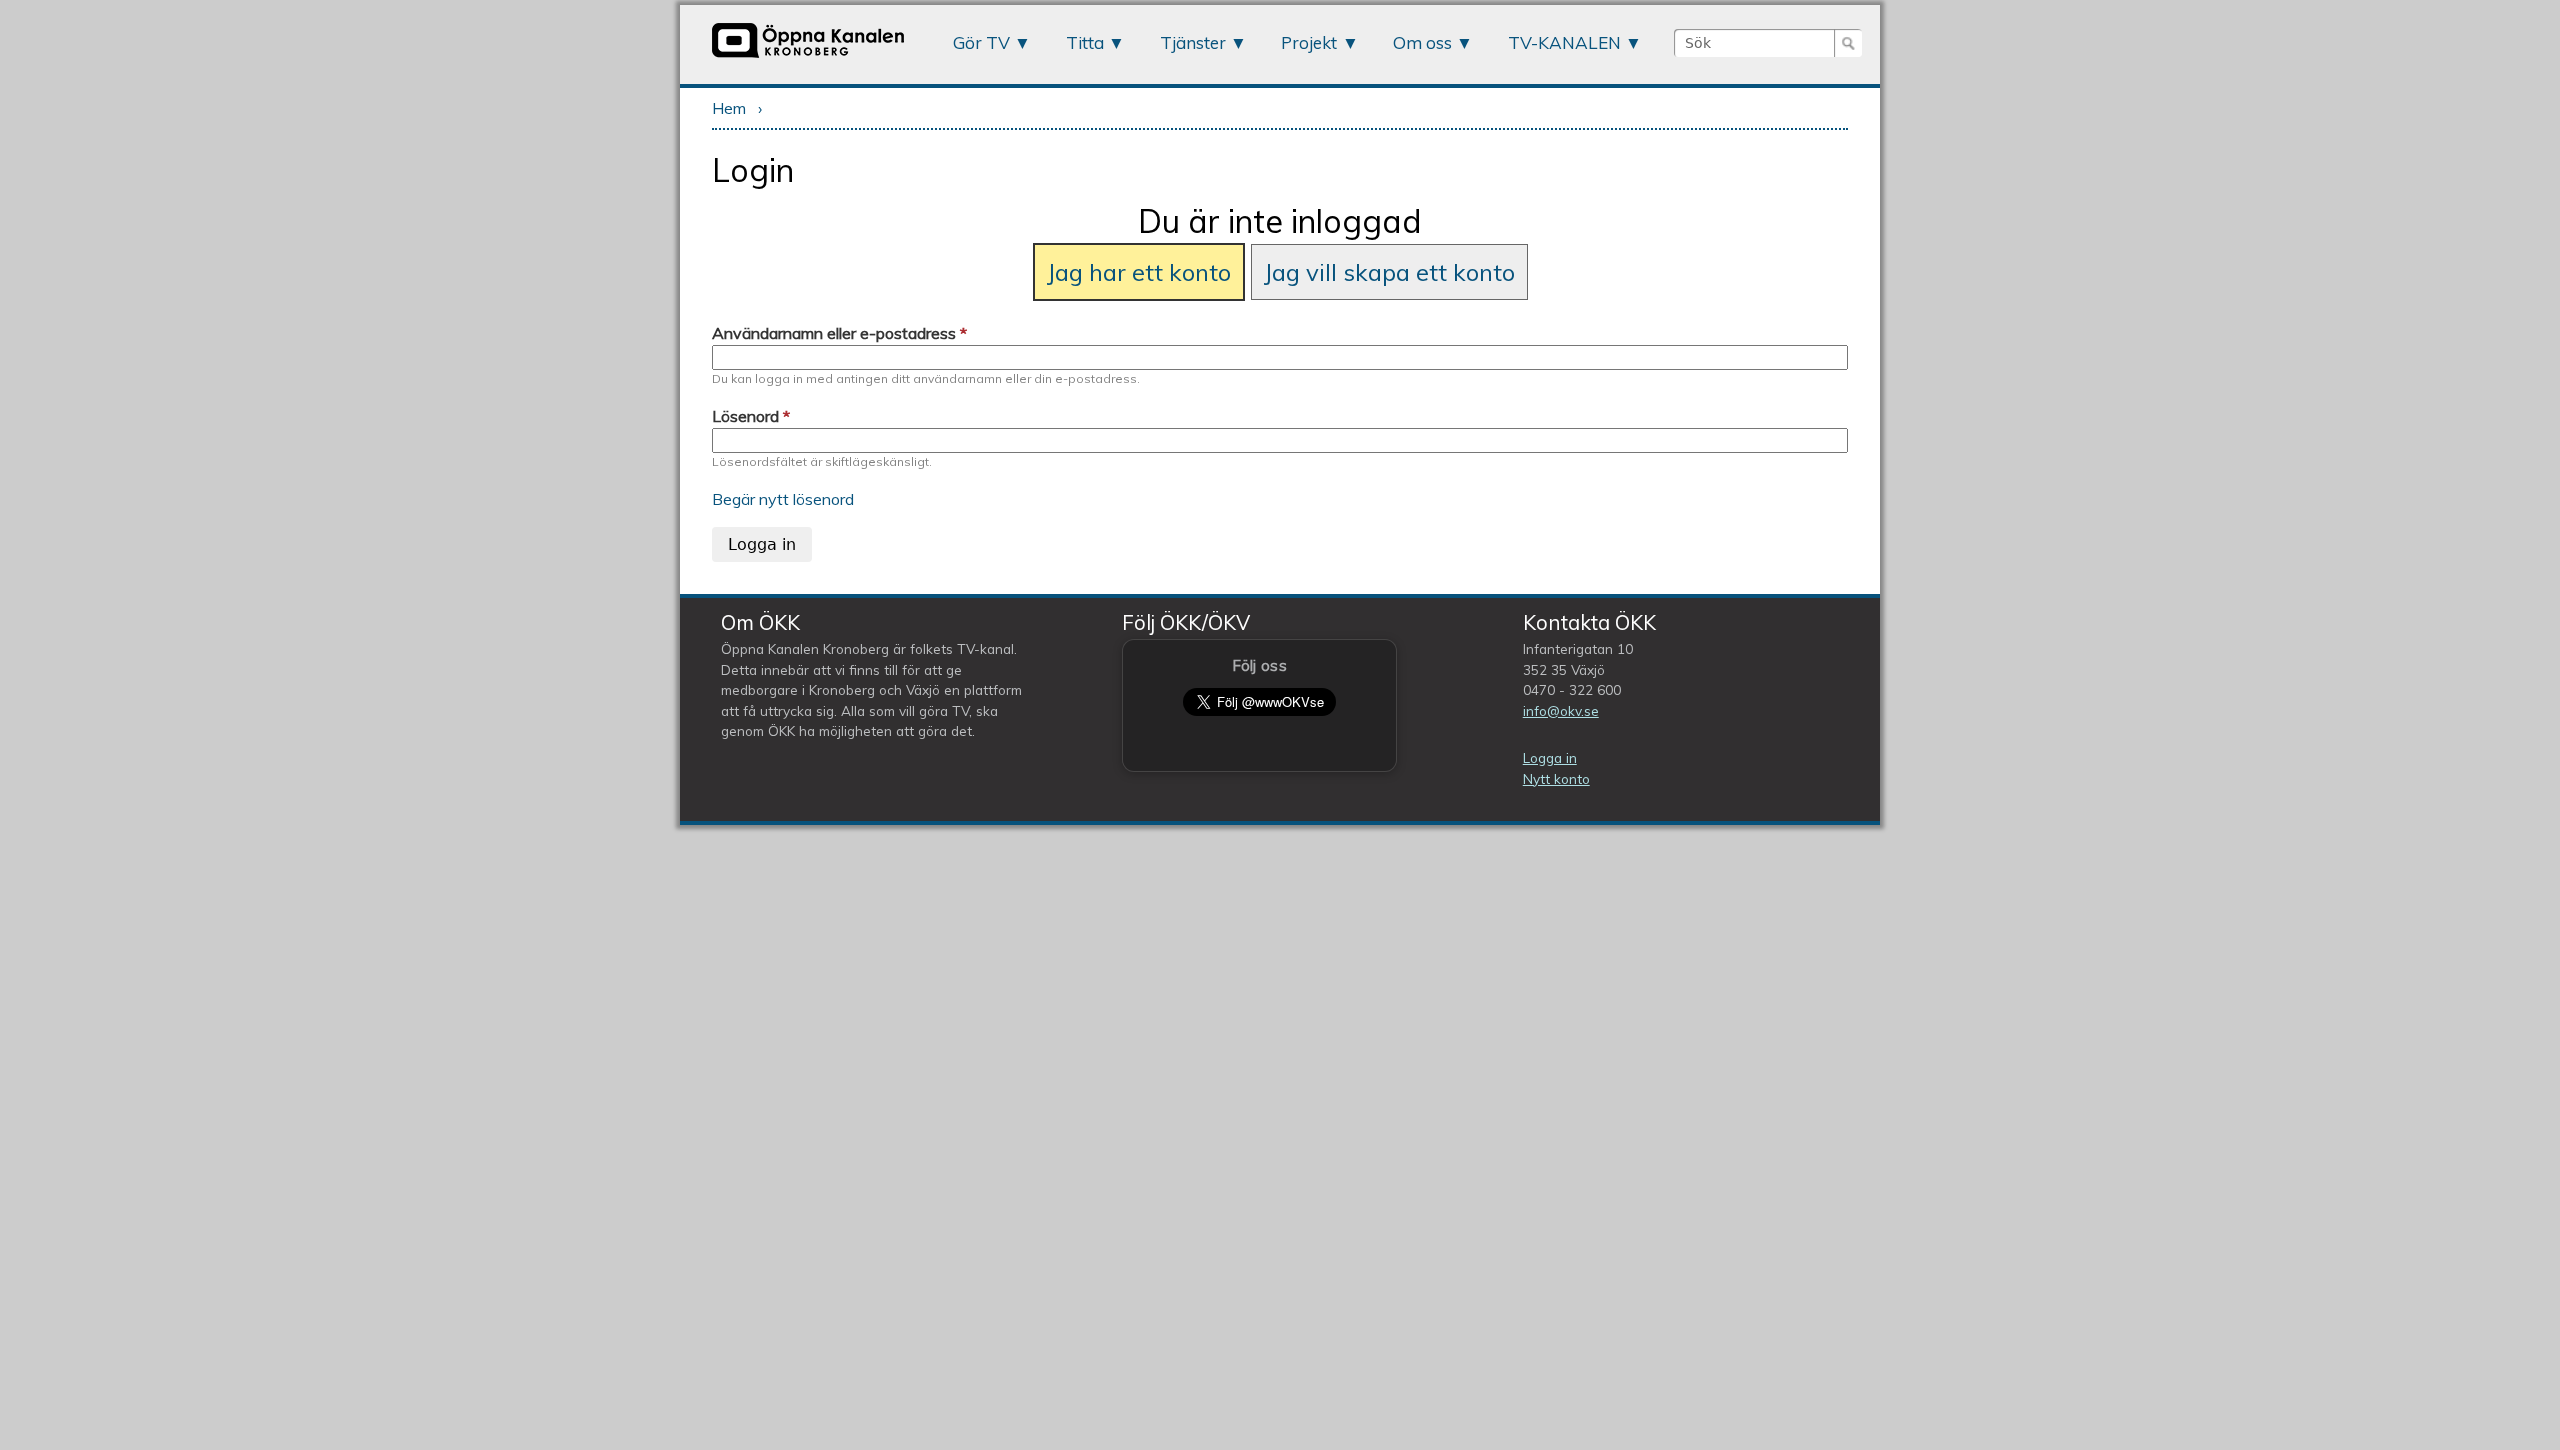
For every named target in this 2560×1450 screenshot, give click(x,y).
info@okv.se (1561, 710)
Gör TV (981, 42)
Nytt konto (1556, 778)
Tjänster (1193, 42)
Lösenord (751, 416)
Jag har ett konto (1139, 272)
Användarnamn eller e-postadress (839, 333)
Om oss (1422, 42)
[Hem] (808, 57)
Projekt (1309, 42)
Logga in (1550, 757)
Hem (729, 108)
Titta (1085, 42)
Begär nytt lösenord (783, 499)
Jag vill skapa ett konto (1389, 272)
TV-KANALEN (1564, 42)
